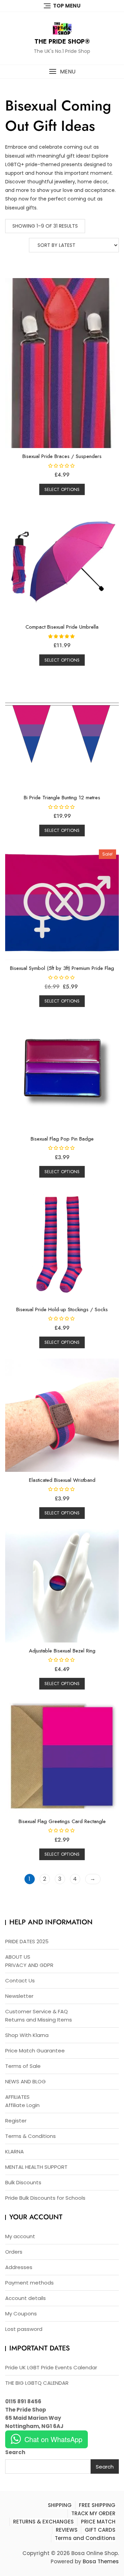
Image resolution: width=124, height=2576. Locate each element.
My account (20, 2236)
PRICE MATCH (98, 2522)
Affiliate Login (22, 2105)
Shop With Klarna (27, 2035)
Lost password (24, 2329)
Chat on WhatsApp (53, 2439)
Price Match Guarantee (35, 2051)
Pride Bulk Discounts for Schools (45, 2198)
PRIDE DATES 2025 (27, 1941)
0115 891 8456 (23, 2401)
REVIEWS (67, 2530)
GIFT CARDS (100, 2530)
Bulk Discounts (23, 2182)
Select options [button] (62, 489)
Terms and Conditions (85, 2538)
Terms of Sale (23, 2066)
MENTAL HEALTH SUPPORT (36, 2167)
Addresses (19, 2267)
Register (16, 2121)
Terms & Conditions (30, 2136)
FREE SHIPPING (97, 2505)
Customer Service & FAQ (37, 2011)
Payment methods (29, 2283)
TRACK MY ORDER (93, 2513)
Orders (14, 2252)
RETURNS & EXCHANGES (43, 2522)
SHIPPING (60, 2505)
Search (15, 2452)
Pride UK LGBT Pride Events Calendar (51, 2367)
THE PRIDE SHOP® (62, 42)
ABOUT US (18, 1957)
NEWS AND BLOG (25, 2081)
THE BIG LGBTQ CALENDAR (37, 2383)
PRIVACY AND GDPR (29, 1965)
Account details (25, 2298)
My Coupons (21, 2314)
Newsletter (19, 1996)
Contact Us (20, 1980)
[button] (62, 72)
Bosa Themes (101, 2561)
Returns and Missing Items (39, 2020)
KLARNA (14, 2151)
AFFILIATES (17, 2097)
